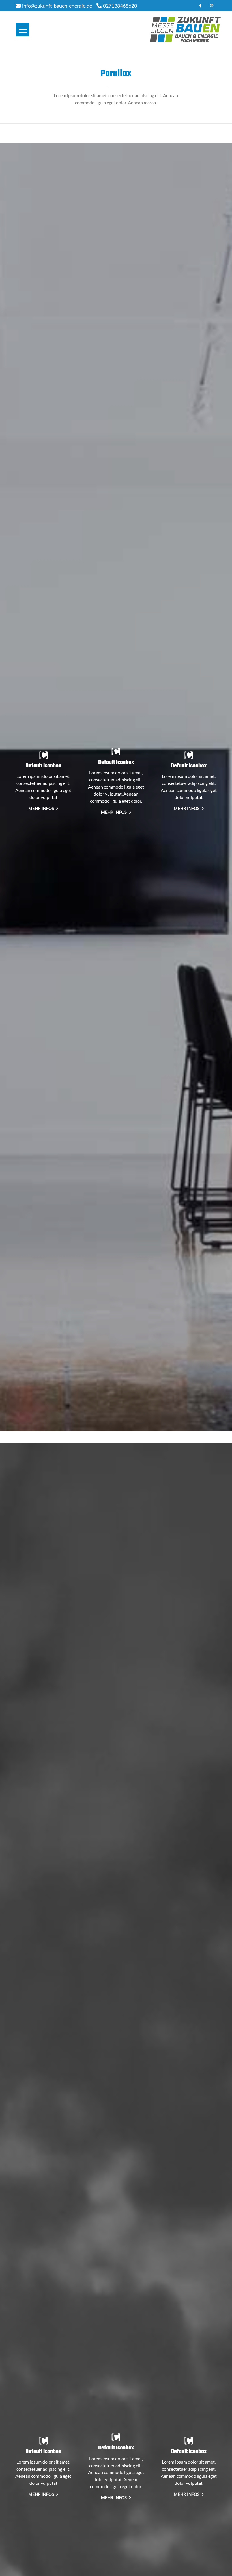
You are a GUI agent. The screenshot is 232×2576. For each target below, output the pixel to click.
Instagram (212, 6)
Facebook (200, 6)
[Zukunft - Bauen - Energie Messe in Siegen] (185, 30)
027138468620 (120, 6)
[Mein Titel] (43, 757)
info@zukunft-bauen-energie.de (57, 6)
